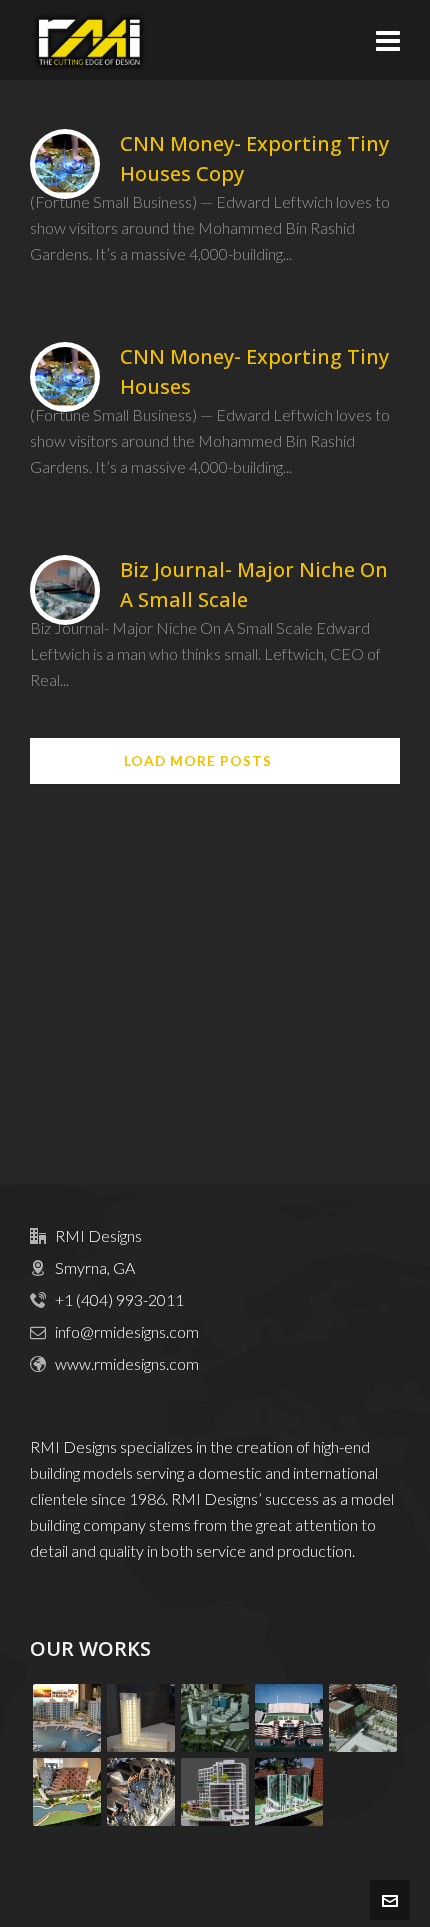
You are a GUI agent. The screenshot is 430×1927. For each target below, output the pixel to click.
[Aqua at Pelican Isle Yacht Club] (67, 1718)
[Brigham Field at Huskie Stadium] (289, 1718)
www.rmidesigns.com (127, 1363)
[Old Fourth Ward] (67, 1792)
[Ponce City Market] (363, 1718)
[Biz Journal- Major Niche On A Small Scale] (65, 590)
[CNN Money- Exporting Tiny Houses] (65, 377)
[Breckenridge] (141, 1792)
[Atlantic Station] (215, 1718)
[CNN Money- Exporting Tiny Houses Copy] (65, 164)
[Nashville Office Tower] (141, 1718)
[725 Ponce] (215, 1792)
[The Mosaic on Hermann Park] (289, 1792)
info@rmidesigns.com (127, 1331)
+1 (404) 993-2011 (119, 1299)
